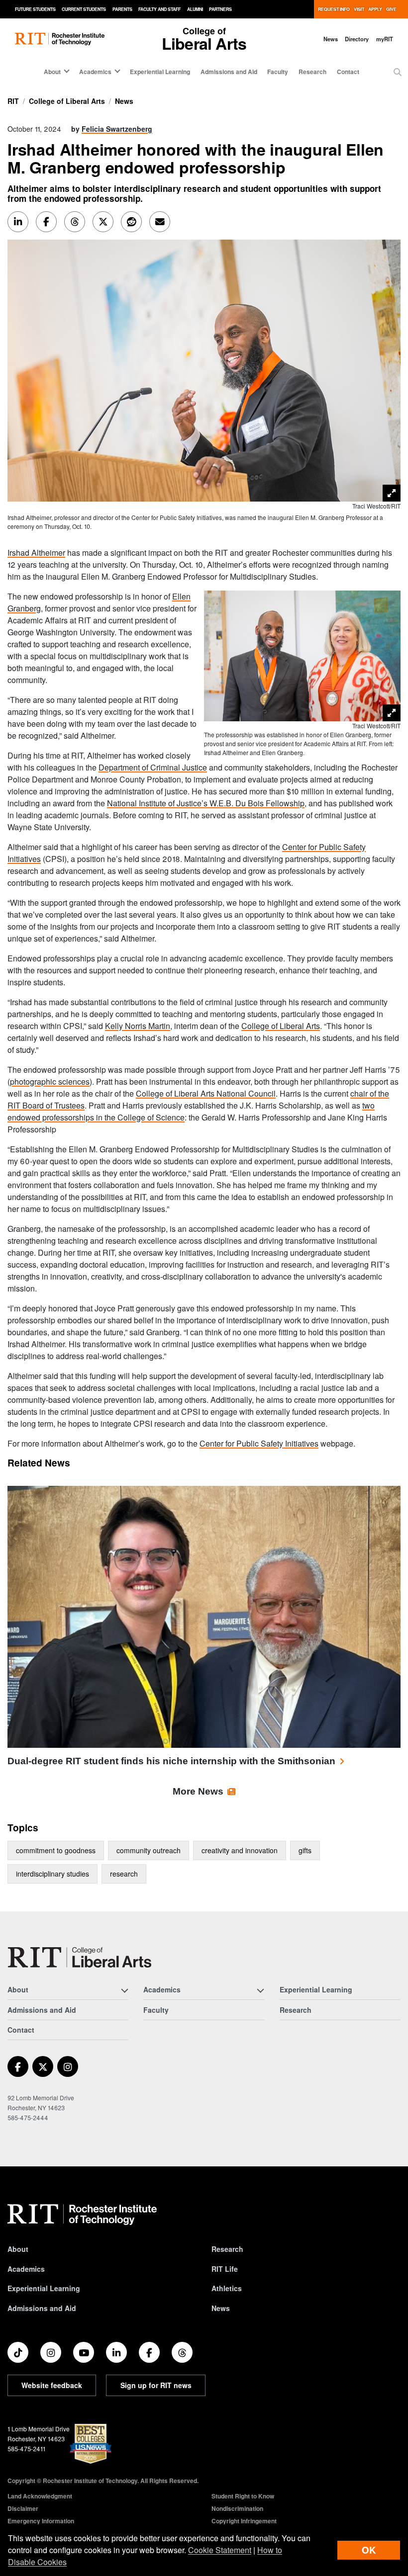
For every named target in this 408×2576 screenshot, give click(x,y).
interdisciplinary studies (52, 1874)
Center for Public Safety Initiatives (259, 1443)
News (331, 39)
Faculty (278, 72)
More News (198, 1791)
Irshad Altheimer (36, 553)
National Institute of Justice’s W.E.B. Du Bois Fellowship (206, 803)
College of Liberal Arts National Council (206, 1093)
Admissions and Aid (229, 72)
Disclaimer (23, 2508)
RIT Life (225, 2269)
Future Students (35, 9)
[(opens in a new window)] (18, 2066)
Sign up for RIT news (156, 2385)
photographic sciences (50, 1081)
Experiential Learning (160, 72)
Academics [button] (95, 72)
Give (391, 9)
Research (312, 72)
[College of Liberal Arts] (79, 1957)
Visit (359, 9)
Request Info (334, 9)
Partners (220, 9)
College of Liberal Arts (67, 101)
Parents (122, 9)
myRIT (385, 39)
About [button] (52, 72)
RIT (13, 101)
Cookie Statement (220, 2550)
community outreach (149, 1850)
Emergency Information (41, 2521)
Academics (26, 2269)
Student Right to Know (243, 2496)
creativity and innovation (240, 1850)
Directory (357, 39)
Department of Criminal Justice (153, 767)
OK (369, 2550)
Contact (348, 72)
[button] (398, 72)
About (18, 2249)
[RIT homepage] (60, 39)
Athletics (227, 2288)
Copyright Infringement (244, 2521)
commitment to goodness (56, 1850)
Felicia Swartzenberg (117, 129)
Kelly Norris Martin (138, 1026)
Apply (375, 9)
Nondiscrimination (237, 2508)
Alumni (195, 9)
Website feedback (52, 2385)
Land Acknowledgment (40, 2496)
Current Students (84, 9)
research (124, 1874)
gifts (305, 1850)
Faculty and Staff (159, 9)
